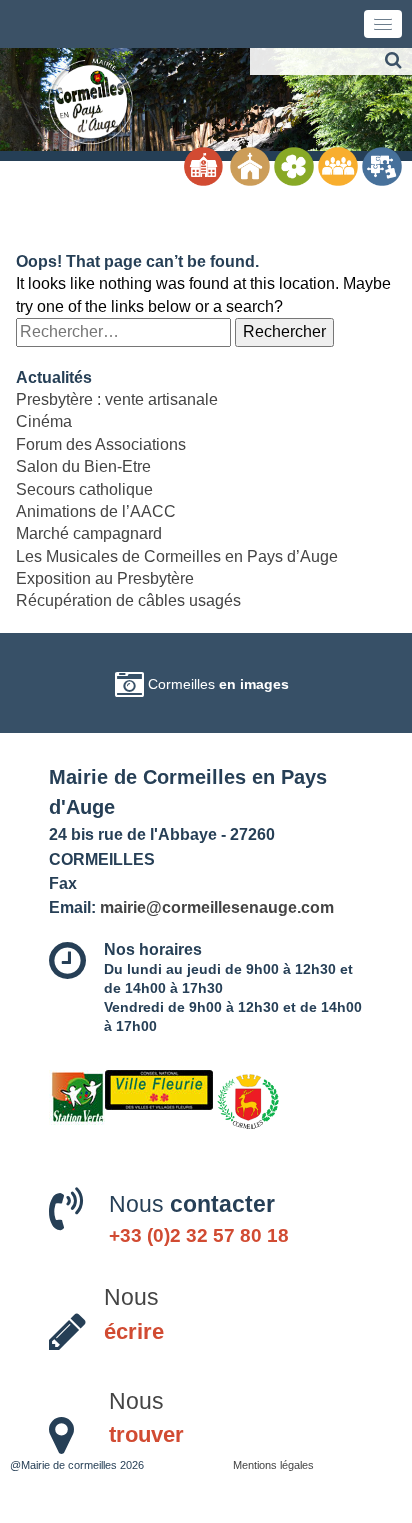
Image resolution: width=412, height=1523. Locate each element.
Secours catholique (84, 489)
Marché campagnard (89, 533)
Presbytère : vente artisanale (117, 399)
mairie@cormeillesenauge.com (217, 907)
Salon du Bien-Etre (83, 466)
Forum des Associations (101, 444)
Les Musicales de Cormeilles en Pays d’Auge (177, 556)
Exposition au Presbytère (105, 578)
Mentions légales (273, 1465)
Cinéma (44, 421)
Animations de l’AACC (96, 511)
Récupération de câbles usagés (128, 600)
